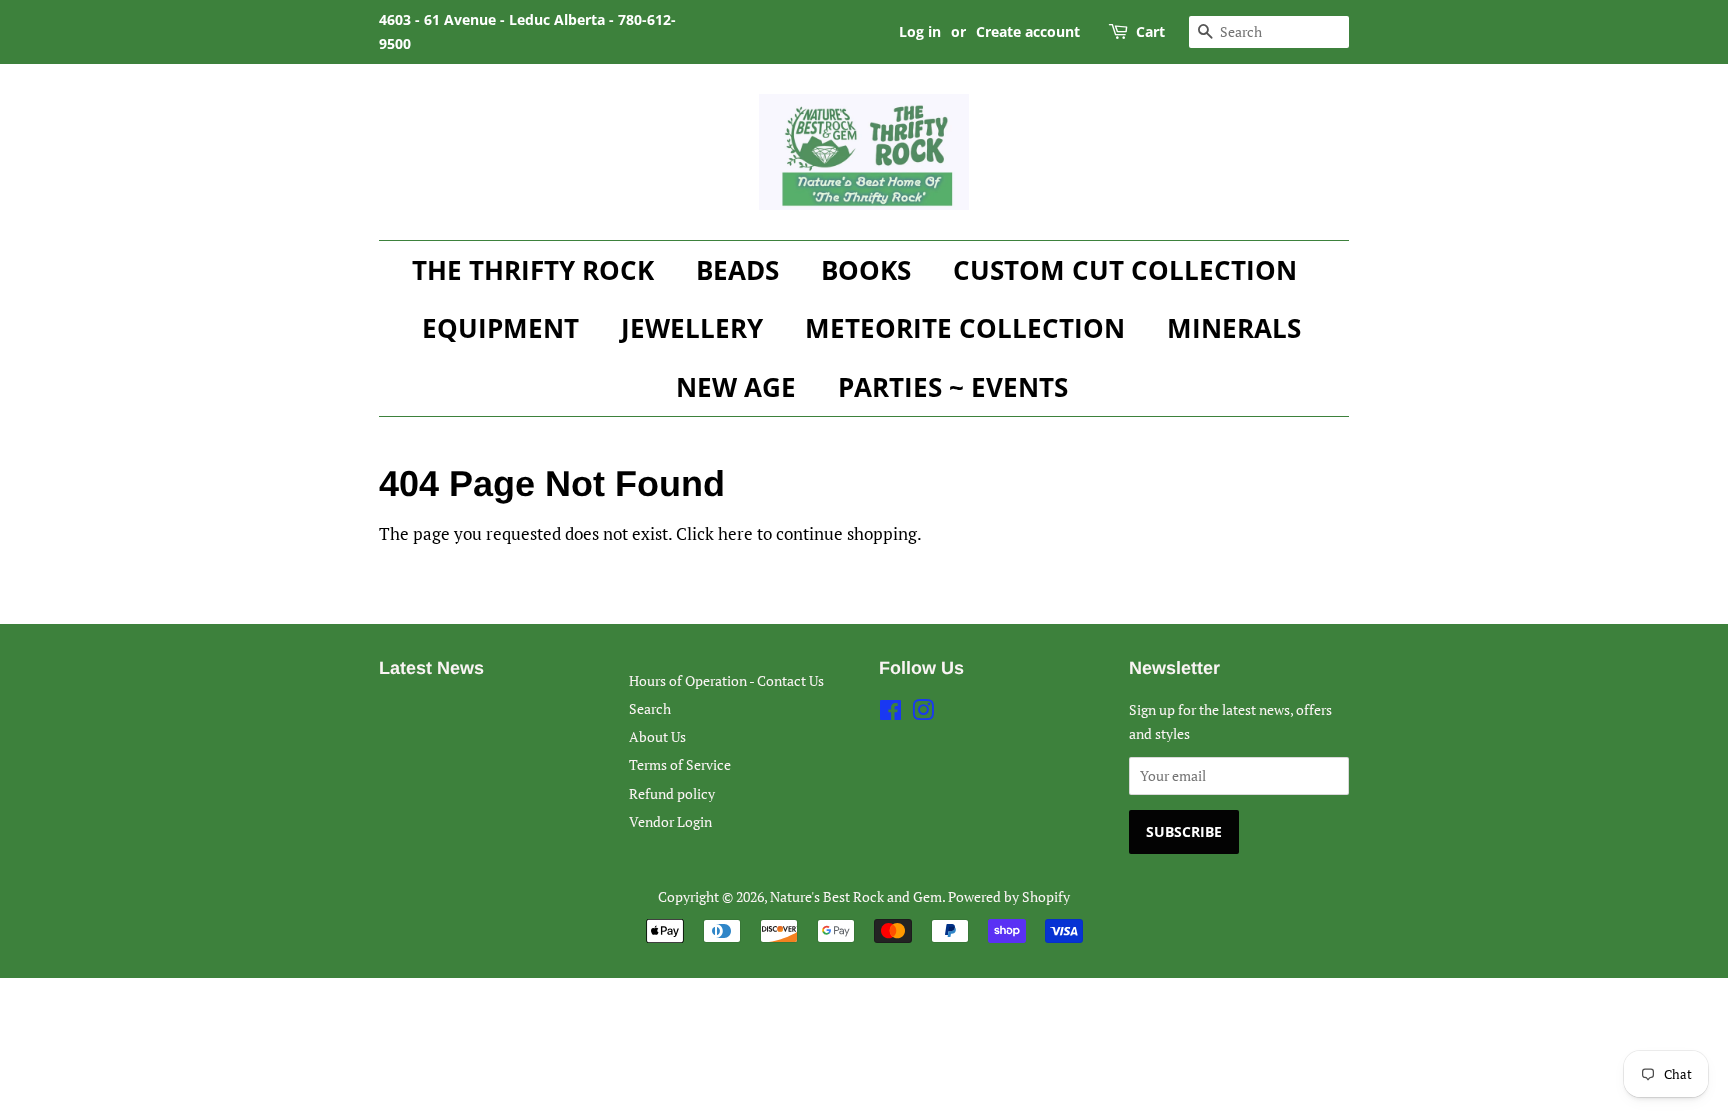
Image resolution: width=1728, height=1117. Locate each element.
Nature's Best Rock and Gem (856, 896)
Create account (1028, 31)
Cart (1150, 31)
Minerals (1234, 328)
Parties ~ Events (953, 387)
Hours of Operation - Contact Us (726, 680)
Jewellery (692, 328)
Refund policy (672, 793)
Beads (737, 270)
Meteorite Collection (965, 328)
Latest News (431, 668)
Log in (920, 31)
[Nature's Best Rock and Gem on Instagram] (923, 713)
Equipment (500, 328)
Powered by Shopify (1009, 896)
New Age (736, 387)
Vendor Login (670, 821)
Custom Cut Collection (1125, 270)
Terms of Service (680, 764)
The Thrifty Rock (533, 270)
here (735, 533)
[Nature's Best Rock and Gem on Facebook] (890, 713)
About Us (657, 736)
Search (650, 708)
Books (866, 270)
